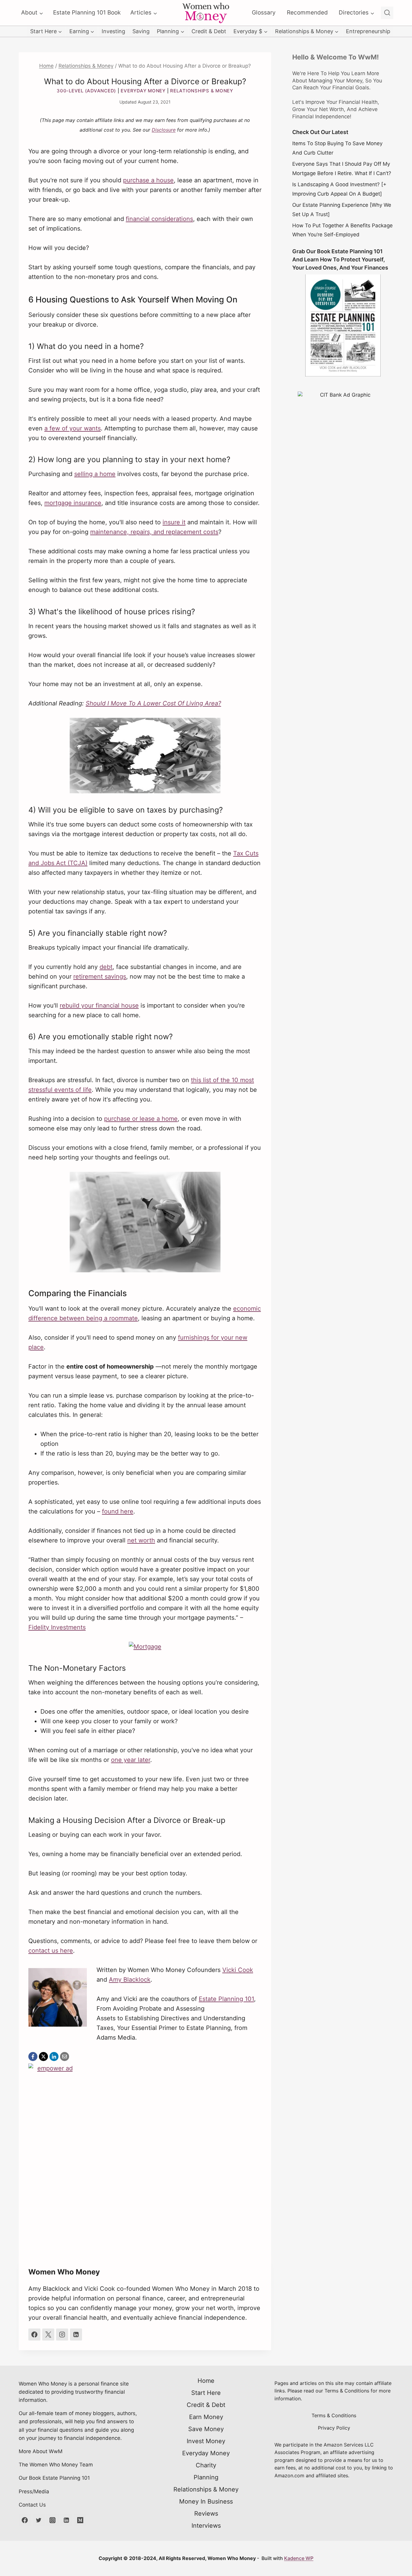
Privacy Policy (334, 2428)
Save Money (206, 2429)
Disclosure (164, 130)
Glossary (264, 13)
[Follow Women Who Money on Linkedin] (76, 2335)
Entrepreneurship (368, 31)
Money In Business (206, 2501)
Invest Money (206, 2441)
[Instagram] (52, 2520)
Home (206, 2381)
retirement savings (100, 976)
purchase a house (148, 180)
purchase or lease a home (141, 1119)
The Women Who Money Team (56, 2465)
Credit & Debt (209, 31)
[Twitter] (39, 2520)
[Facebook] (25, 2520)
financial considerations (159, 219)
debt (106, 967)
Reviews (206, 2514)
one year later (131, 1760)
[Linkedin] (66, 2520)
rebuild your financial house (99, 1005)
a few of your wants (73, 428)
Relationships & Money (202, 91)
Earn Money (206, 2417)
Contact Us (32, 2505)
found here (118, 1511)
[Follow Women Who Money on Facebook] (34, 2335)
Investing (113, 31)
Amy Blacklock (130, 1980)
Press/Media (34, 2491)
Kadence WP (299, 2558)
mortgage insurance (73, 503)
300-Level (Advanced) (86, 91)
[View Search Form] (387, 13)
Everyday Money (143, 91)
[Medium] (80, 2520)
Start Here (206, 2393)
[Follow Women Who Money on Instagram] (62, 2335)
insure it (174, 522)
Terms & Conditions (334, 2415)
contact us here (51, 1951)
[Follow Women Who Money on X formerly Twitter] (48, 2335)
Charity (206, 2465)
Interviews (206, 2526)
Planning (206, 2477)
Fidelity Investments (57, 1627)
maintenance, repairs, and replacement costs (154, 532)
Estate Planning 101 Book (87, 13)
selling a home (95, 474)
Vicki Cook (238, 1970)
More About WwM (41, 2451)
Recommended (307, 13)
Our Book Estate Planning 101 (54, 2478)
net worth (141, 1540)
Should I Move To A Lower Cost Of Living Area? (153, 703)
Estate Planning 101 (226, 1999)
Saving (141, 31)
